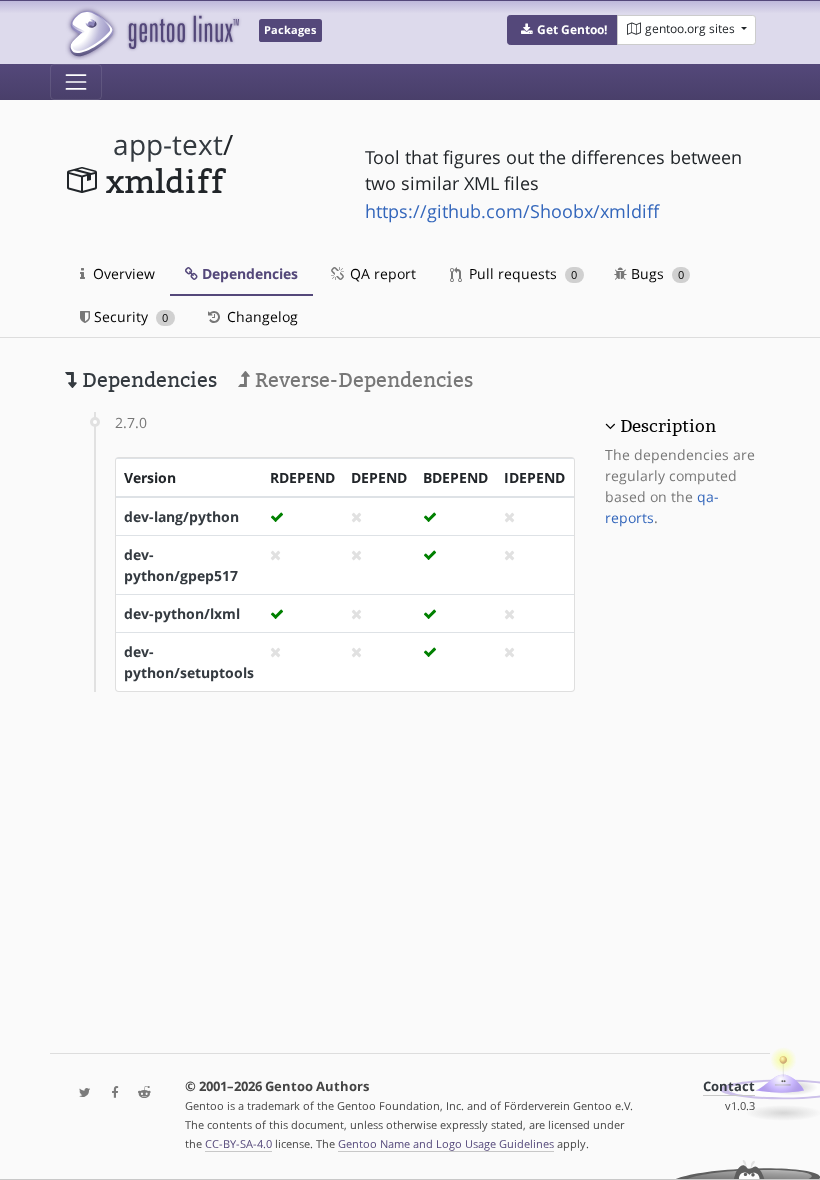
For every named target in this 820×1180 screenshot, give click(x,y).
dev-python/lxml (182, 613)
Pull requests (521, 273)
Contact (729, 1086)
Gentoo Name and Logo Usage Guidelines (446, 1143)
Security (129, 316)
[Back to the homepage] (152, 32)
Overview (122, 273)
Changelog (260, 316)
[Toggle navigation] (76, 82)
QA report (381, 273)
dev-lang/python (181, 516)
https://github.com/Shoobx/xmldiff (512, 211)
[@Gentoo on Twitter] (80, 1093)
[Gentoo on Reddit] (139, 1093)
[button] (562, 30)
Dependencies (248, 273)
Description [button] (668, 426)
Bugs (655, 273)
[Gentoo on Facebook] (110, 1093)
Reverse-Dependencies (361, 380)
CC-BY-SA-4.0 (238, 1143)
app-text (168, 144)
